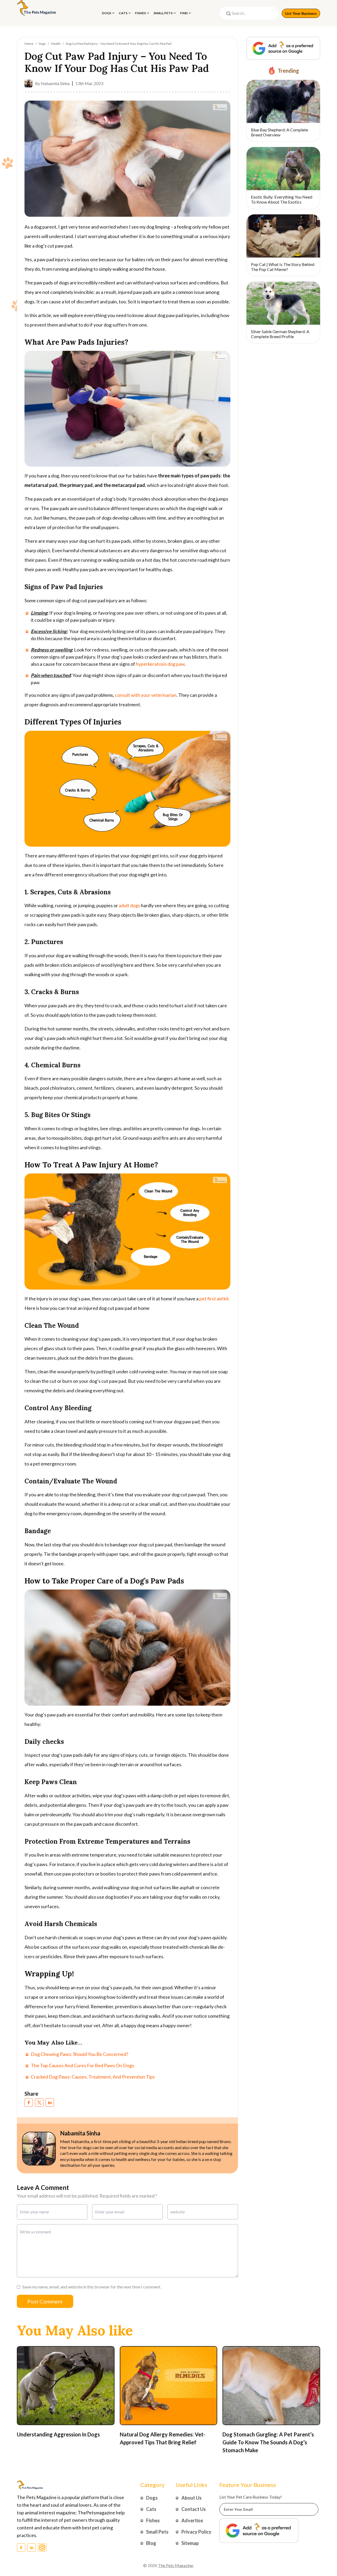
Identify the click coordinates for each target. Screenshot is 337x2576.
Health (56, 44)
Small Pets (163, 13)
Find (184, 13)
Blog (151, 2543)
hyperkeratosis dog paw (160, 664)
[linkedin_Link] (32, 2548)
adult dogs (129, 905)
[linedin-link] (50, 2103)
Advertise (192, 2520)
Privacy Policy (196, 2532)
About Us (192, 2498)
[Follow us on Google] (283, 48)
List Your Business (301, 13)
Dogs (106, 13)
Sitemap (190, 2543)
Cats (123, 13)
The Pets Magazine (175, 2565)
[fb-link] (29, 2103)
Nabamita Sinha (55, 83)
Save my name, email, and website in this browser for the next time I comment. (92, 2287)
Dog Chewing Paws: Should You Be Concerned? (80, 2054)
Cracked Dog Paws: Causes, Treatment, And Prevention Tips (93, 2077)
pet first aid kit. (215, 1299)
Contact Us (194, 2509)
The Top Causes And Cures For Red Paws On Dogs (82, 2065)
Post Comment (45, 2301)
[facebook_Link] (21, 2548)
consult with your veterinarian (146, 695)
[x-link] (39, 2103)
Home (29, 44)
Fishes (140, 13)
